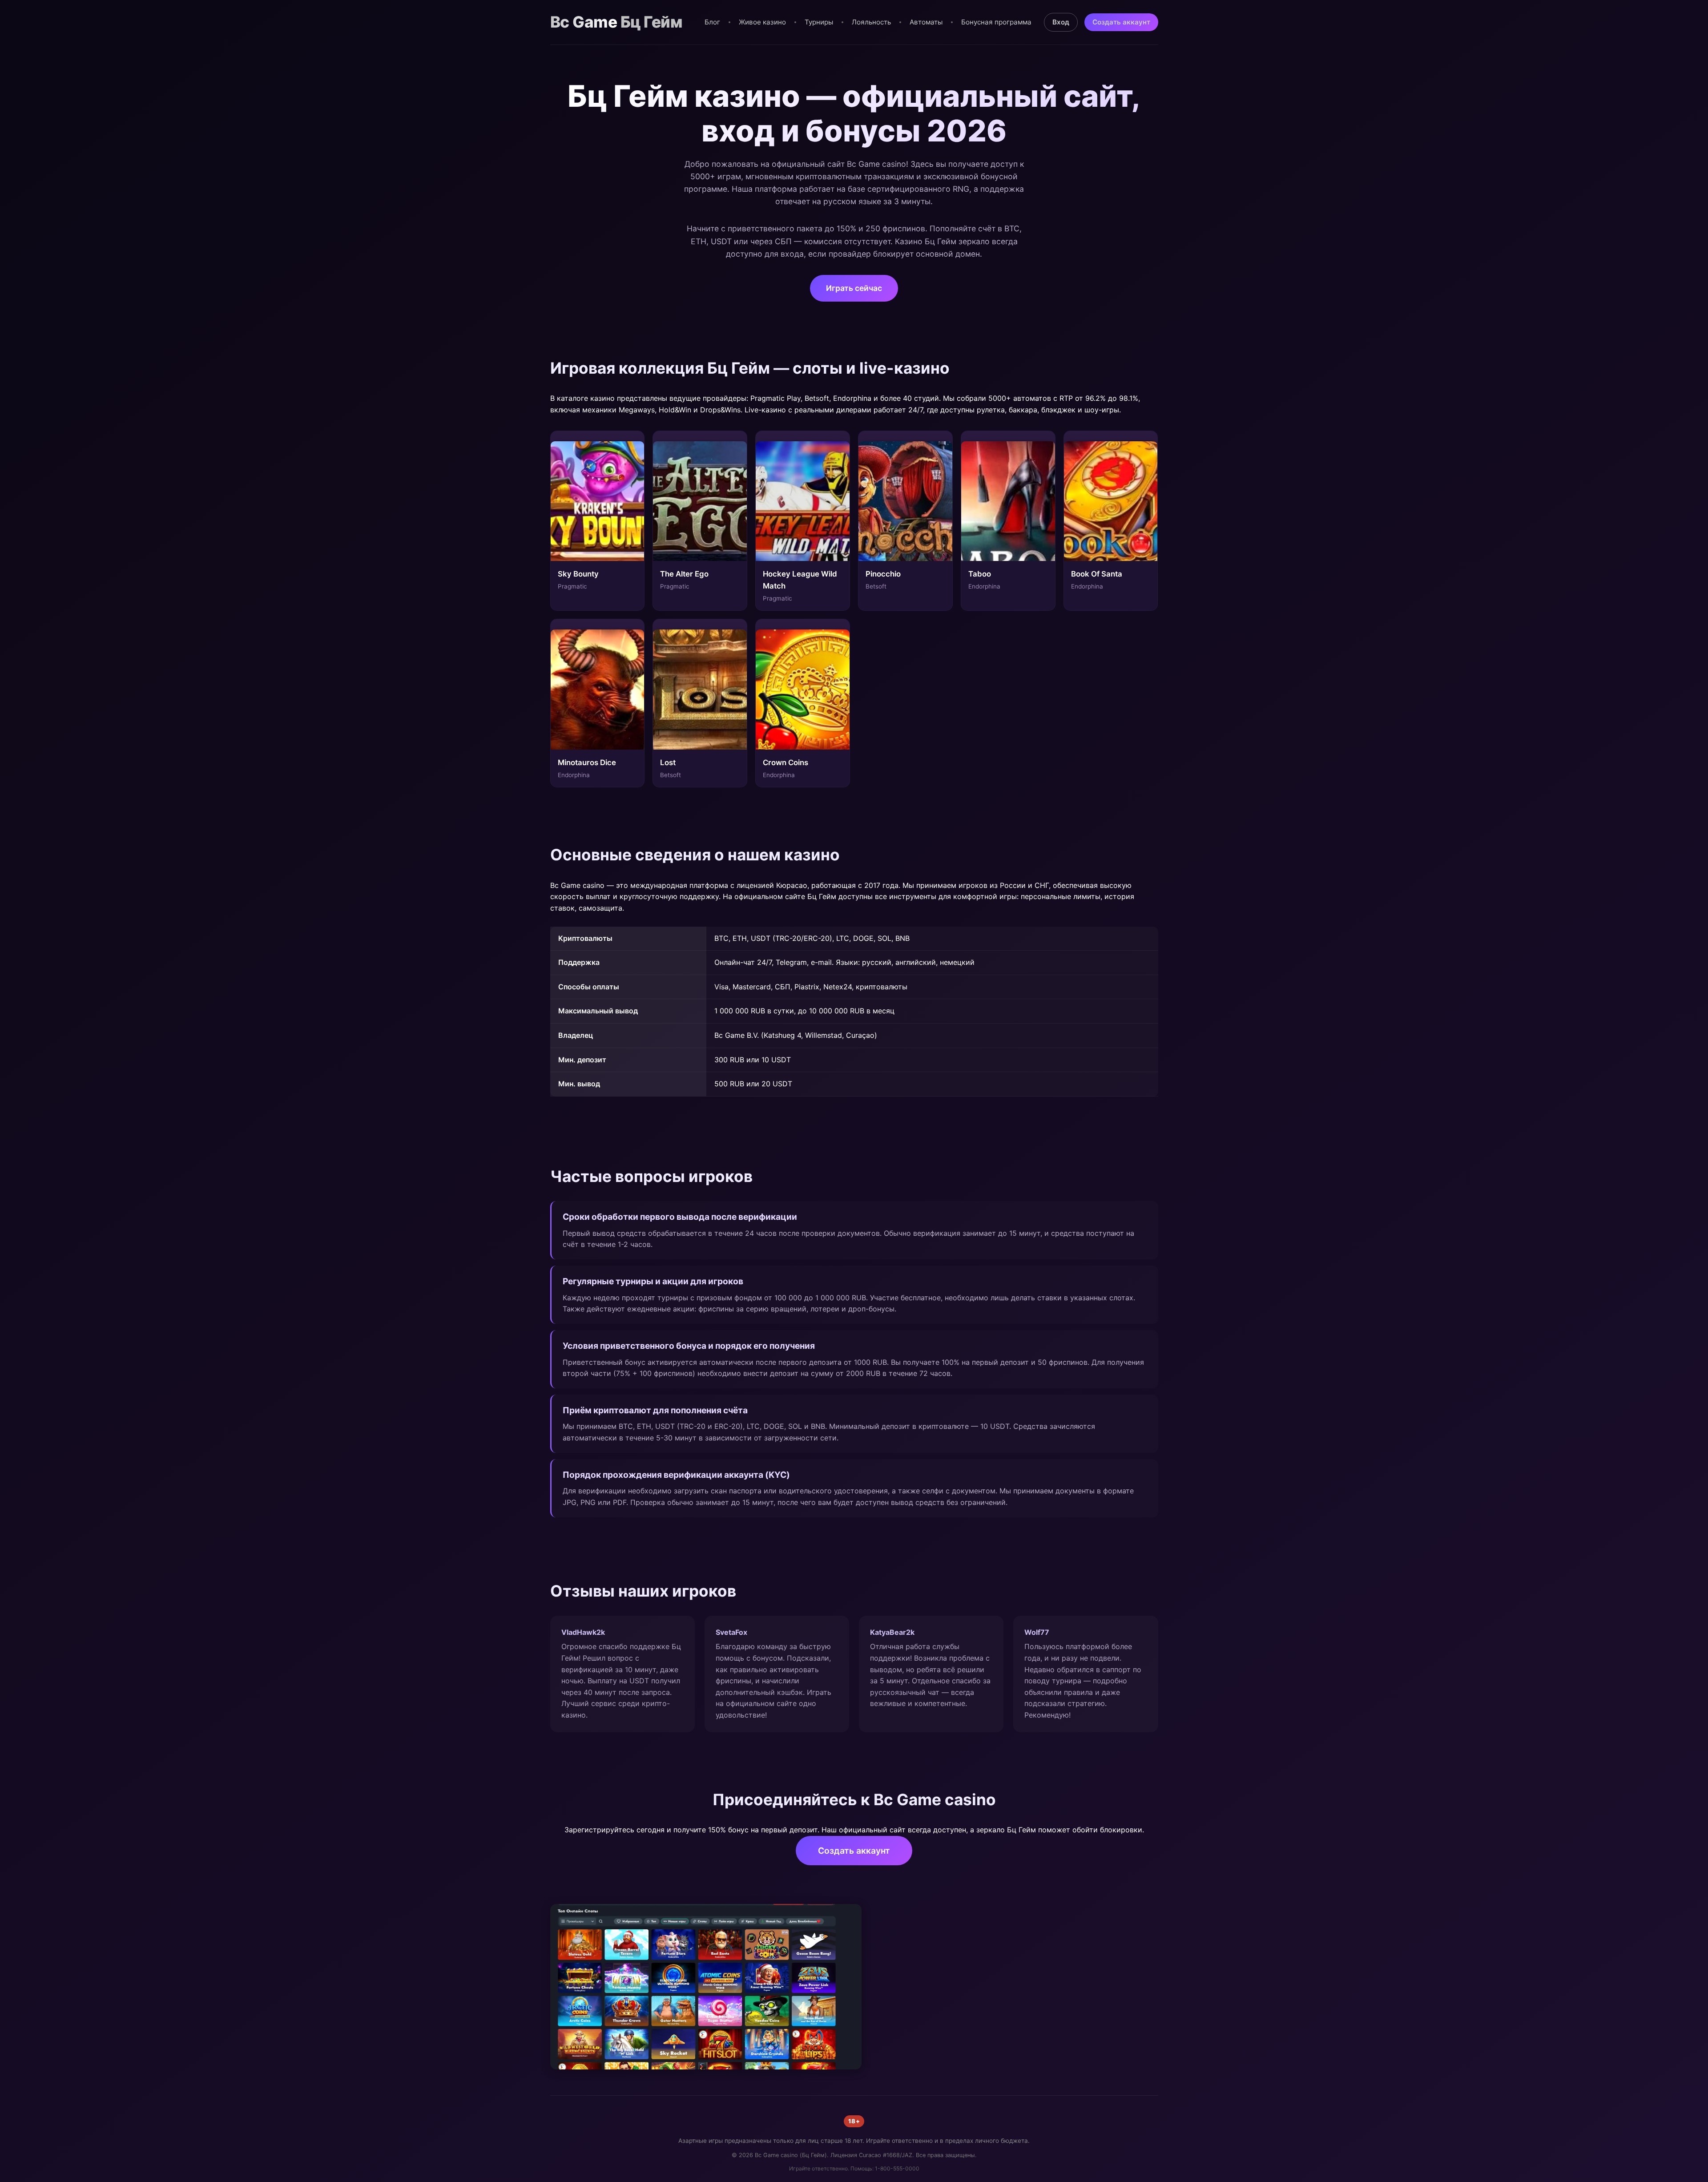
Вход (1061, 22)
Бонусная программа (996, 22)
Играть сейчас (854, 288)
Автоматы (926, 22)
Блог (712, 22)
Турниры (819, 22)
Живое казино (762, 22)
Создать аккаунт (1121, 22)
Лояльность (871, 22)
